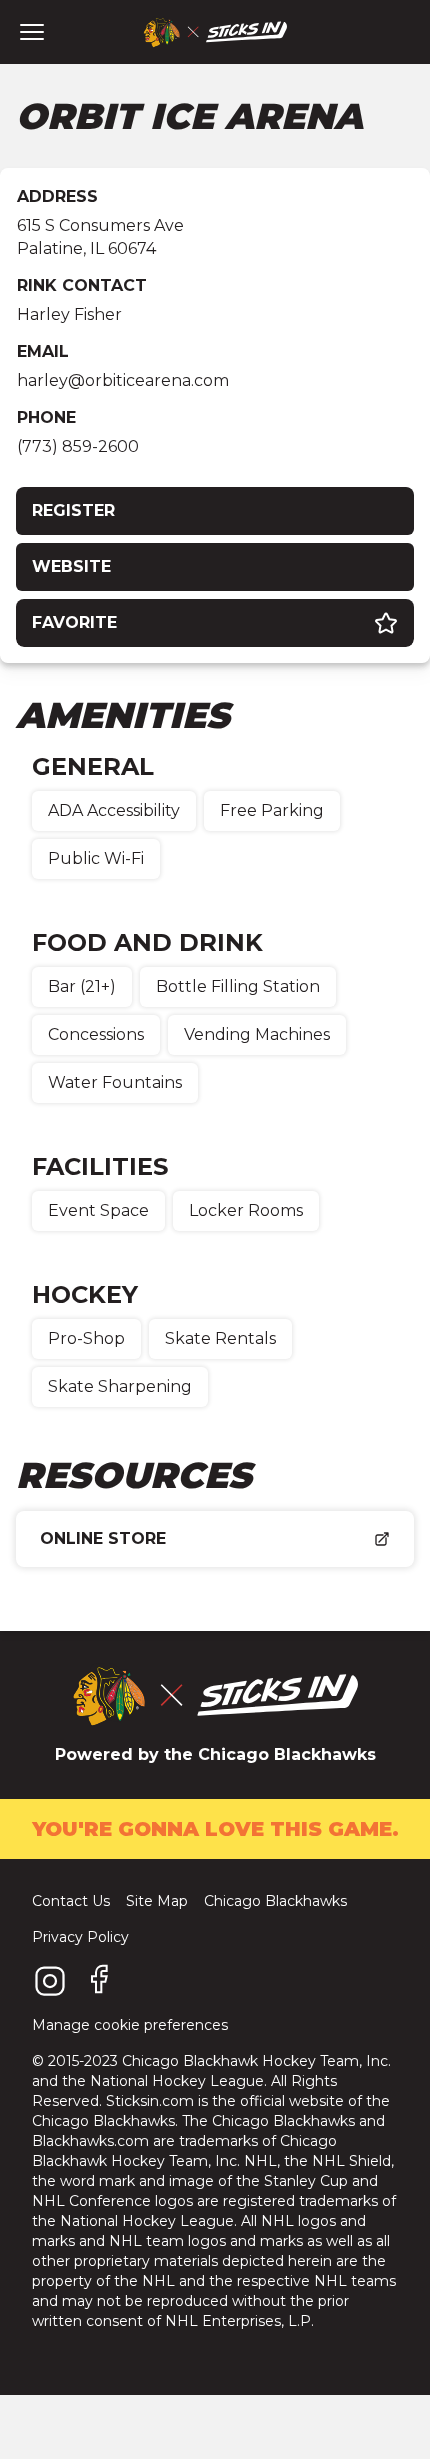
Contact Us (71, 1901)
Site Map (157, 1901)
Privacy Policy (80, 1937)
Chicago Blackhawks (275, 1901)
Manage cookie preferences (130, 2025)
